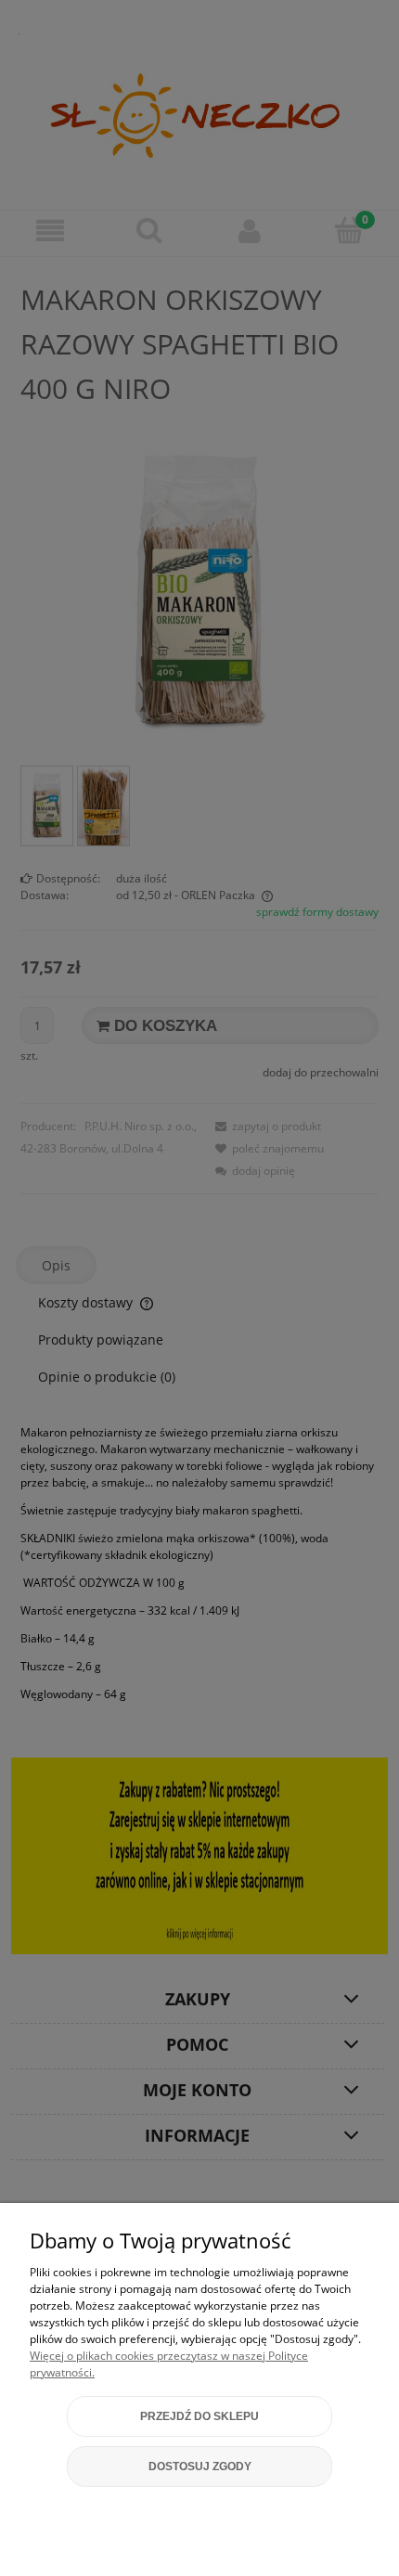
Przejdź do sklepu (199, 2416)
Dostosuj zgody (200, 2467)
